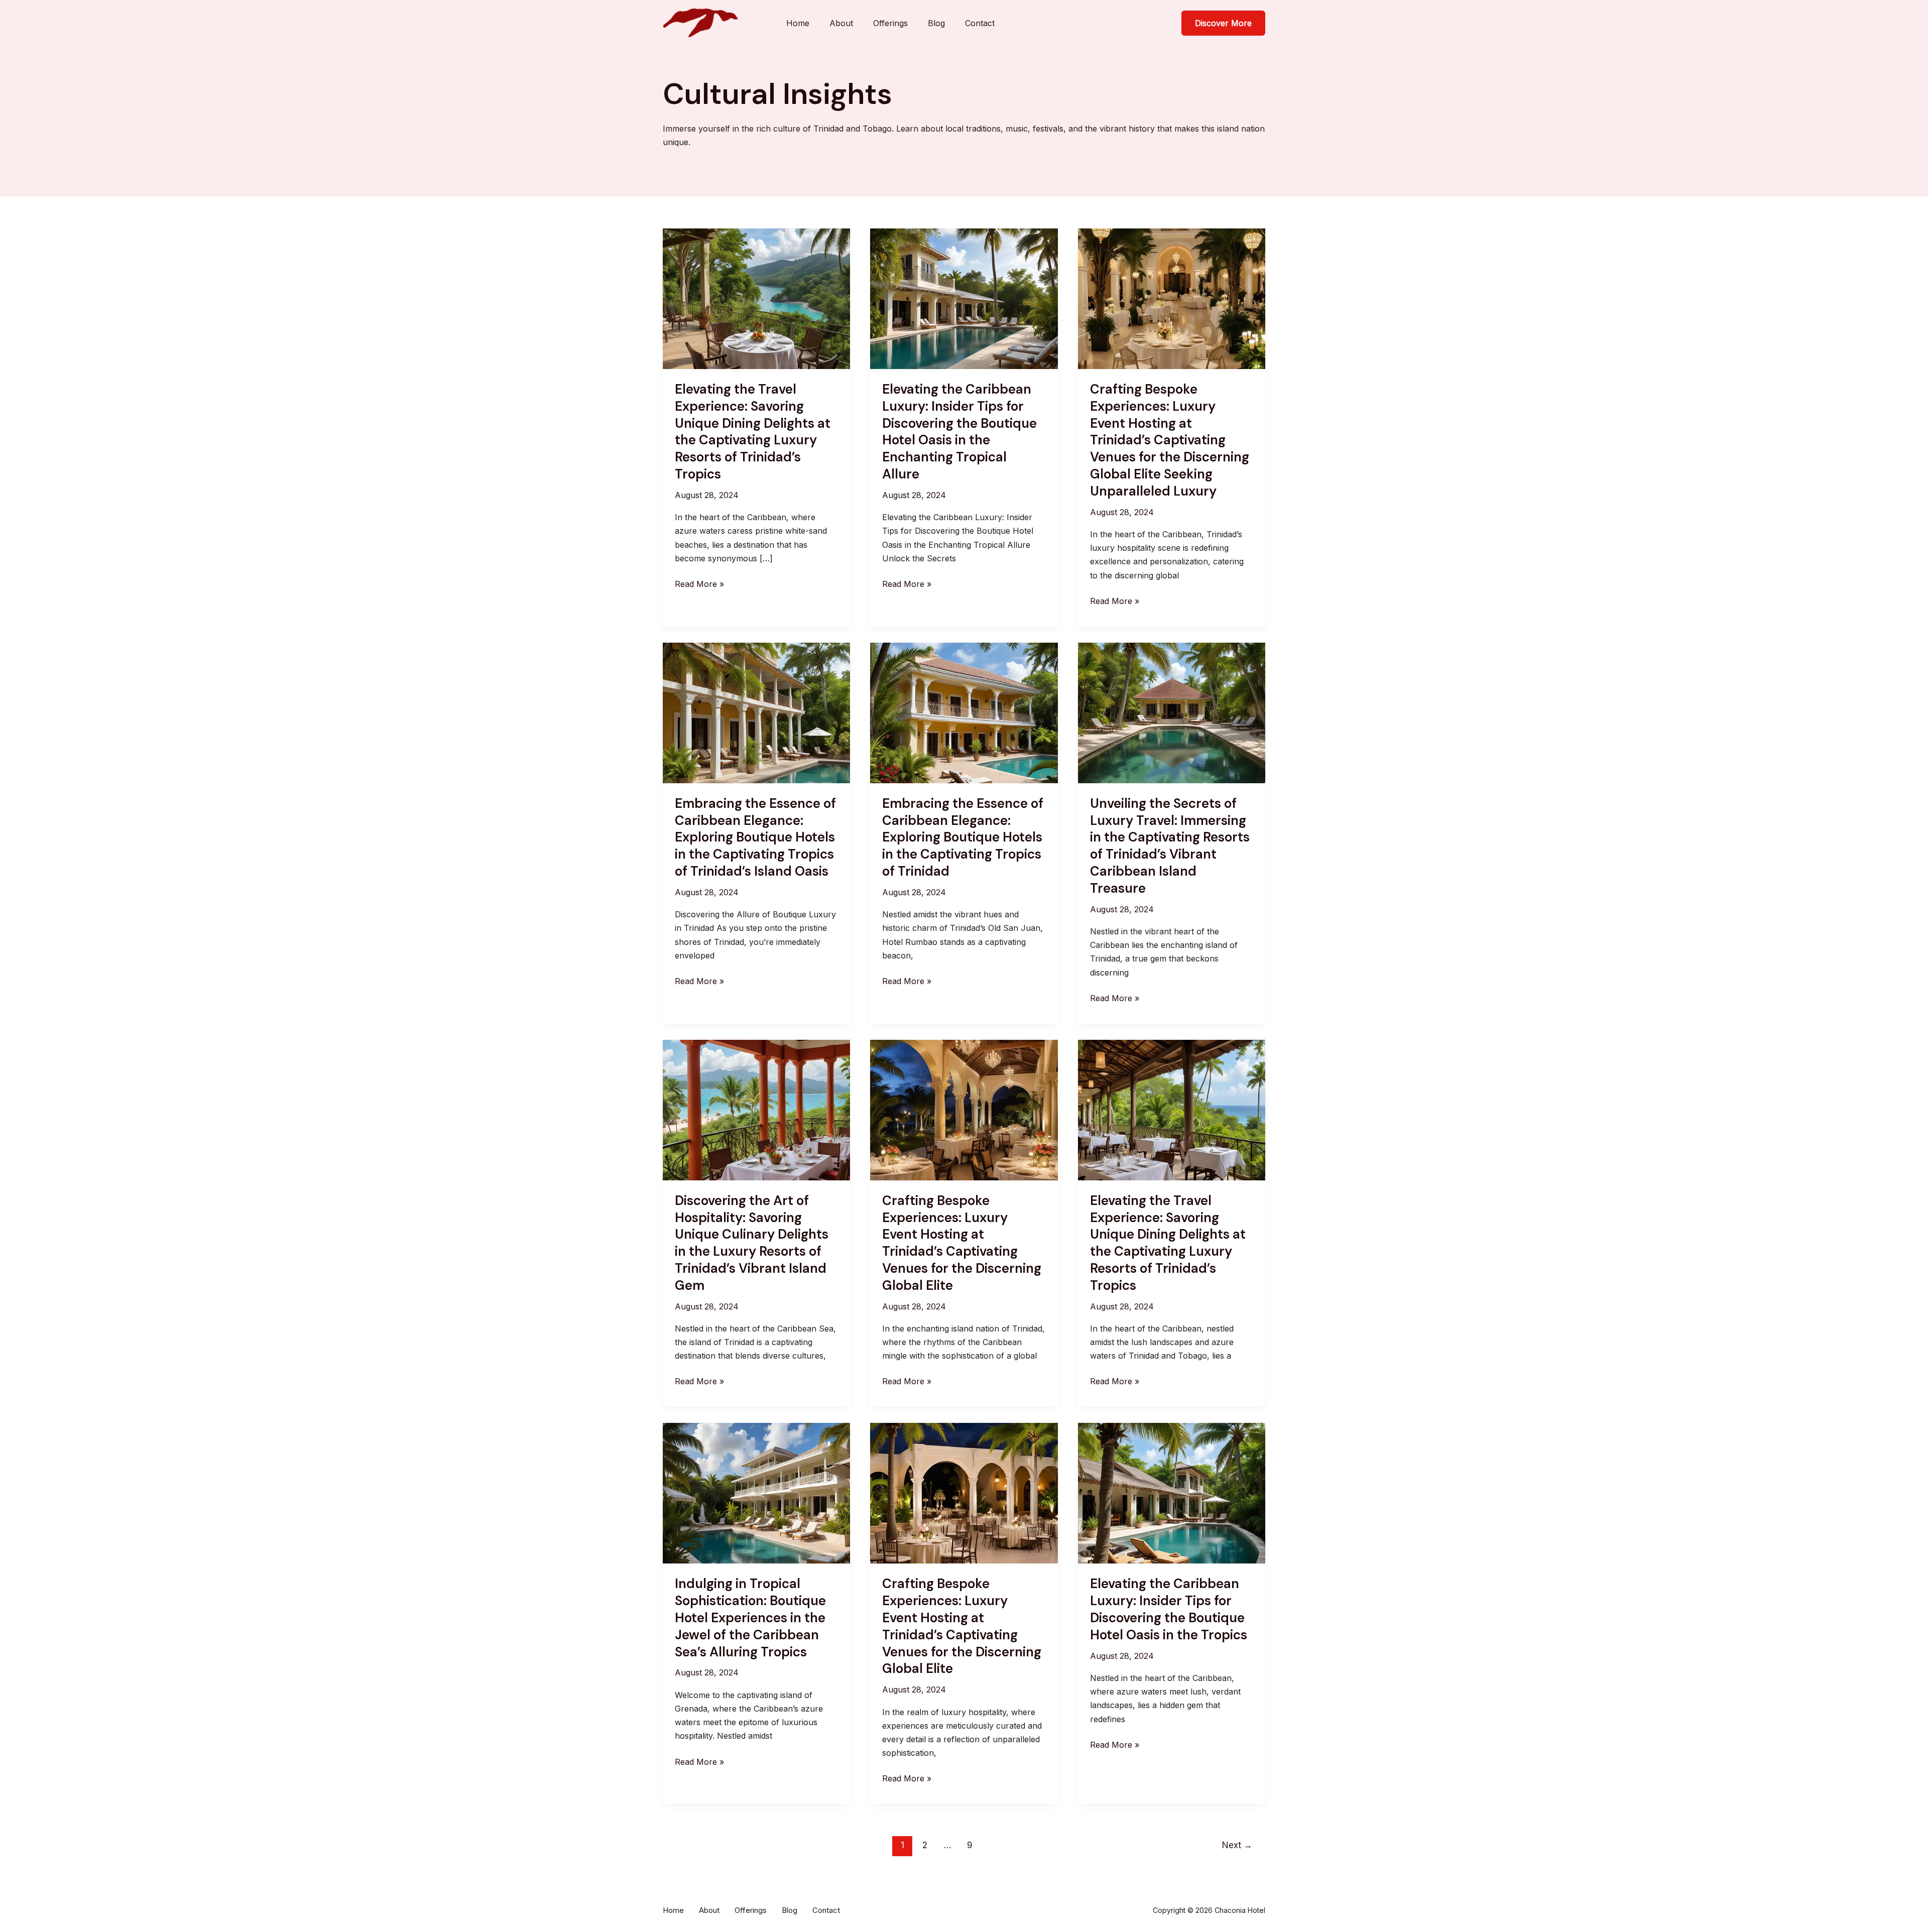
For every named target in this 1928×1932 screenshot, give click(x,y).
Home (798, 23)
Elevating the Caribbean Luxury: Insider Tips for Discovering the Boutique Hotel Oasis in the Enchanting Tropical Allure (959, 432)
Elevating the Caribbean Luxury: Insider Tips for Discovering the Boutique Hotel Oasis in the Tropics (1169, 1609)
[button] (1223, 23)
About (841, 23)
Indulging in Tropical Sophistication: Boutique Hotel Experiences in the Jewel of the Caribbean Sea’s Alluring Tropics (750, 1617)
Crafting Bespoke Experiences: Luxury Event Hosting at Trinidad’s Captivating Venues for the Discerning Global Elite (962, 1243)
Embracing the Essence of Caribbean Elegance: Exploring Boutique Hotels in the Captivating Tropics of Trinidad (963, 837)
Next (1237, 1845)
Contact (980, 23)
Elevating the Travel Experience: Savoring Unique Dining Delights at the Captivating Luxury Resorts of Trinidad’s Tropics (753, 432)
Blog (936, 23)
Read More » (699, 585)
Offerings (890, 23)
